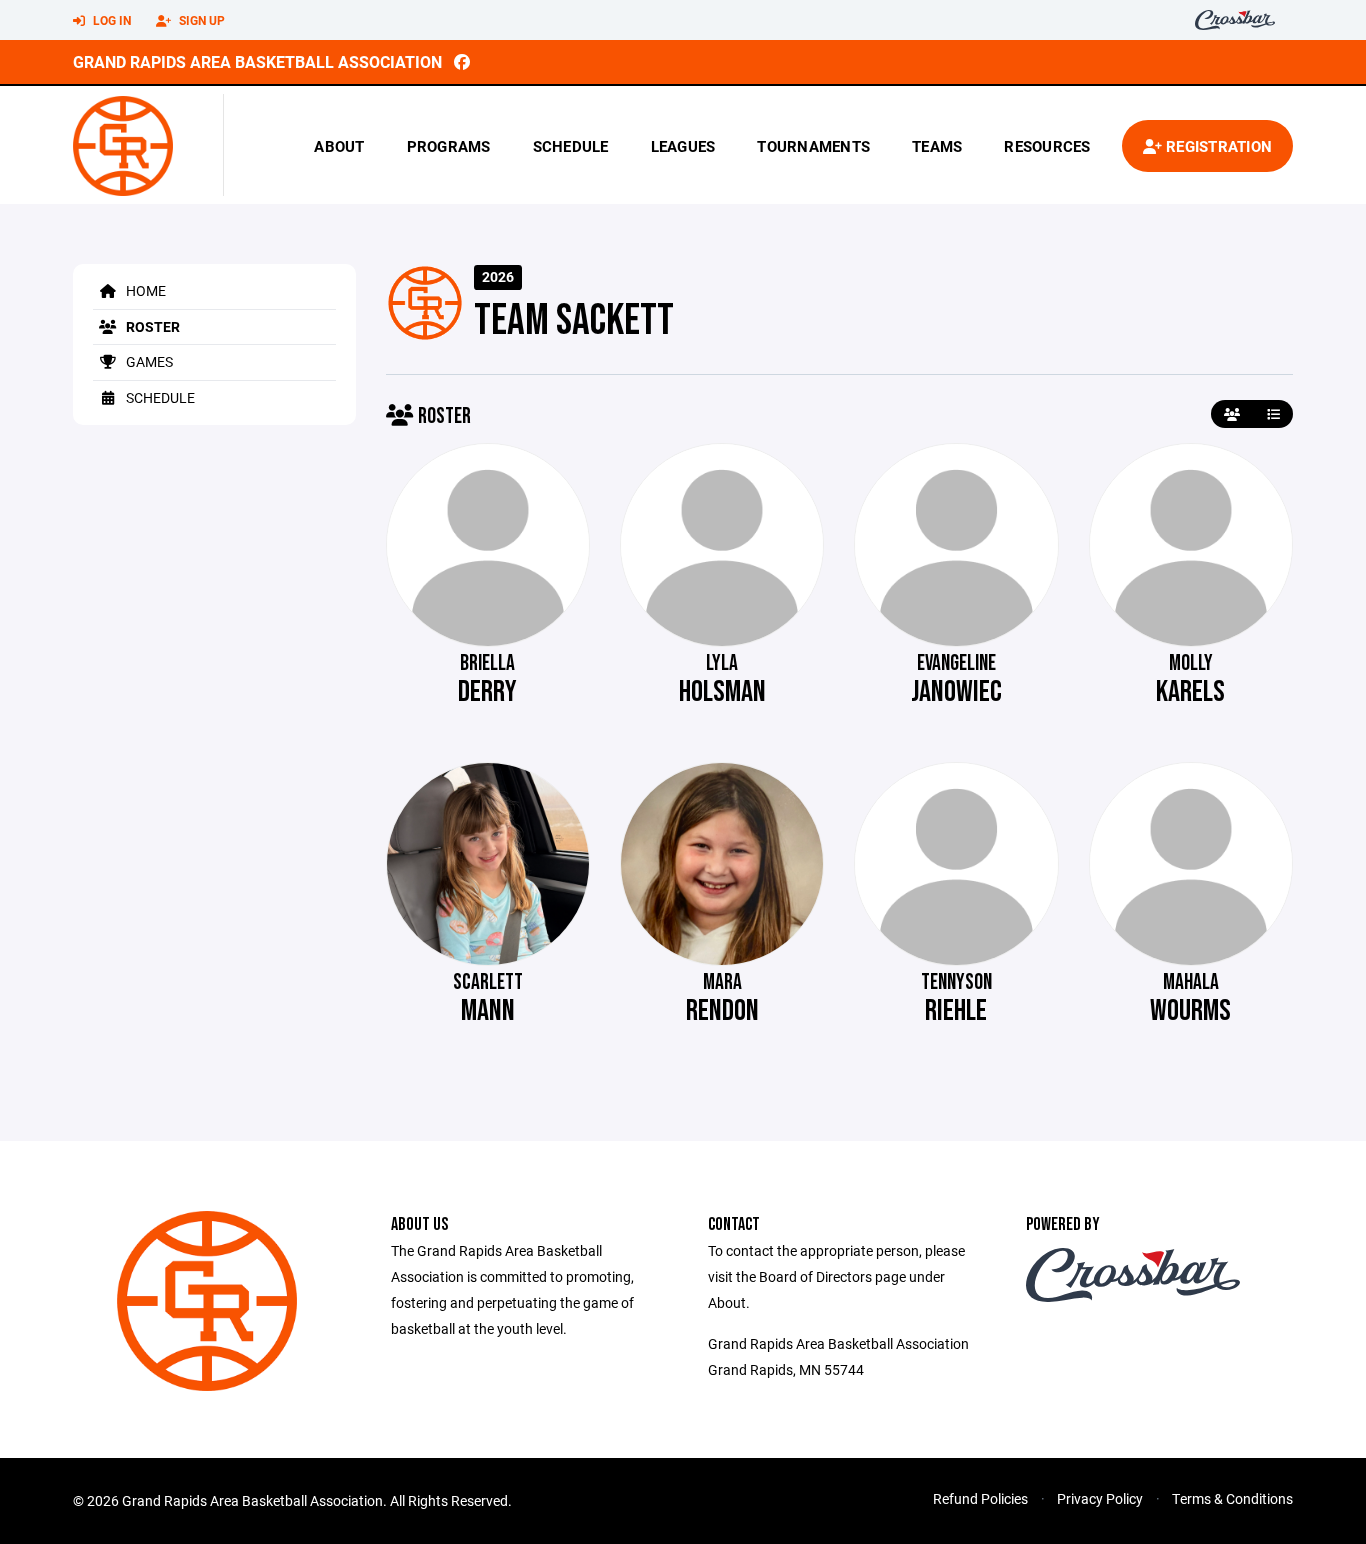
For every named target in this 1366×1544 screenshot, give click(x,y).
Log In (110, 20)
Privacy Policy (1100, 1498)
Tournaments (813, 146)
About (339, 146)
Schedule (571, 146)
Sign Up (200, 20)
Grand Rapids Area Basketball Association (257, 61)
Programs (449, 146)
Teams (937, 146)
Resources (1047, 146)
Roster (151, 326)
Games (148, 361)
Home (144, 290)
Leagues (683, 146)
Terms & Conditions (1232, 1498)
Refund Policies (980, 1498)
